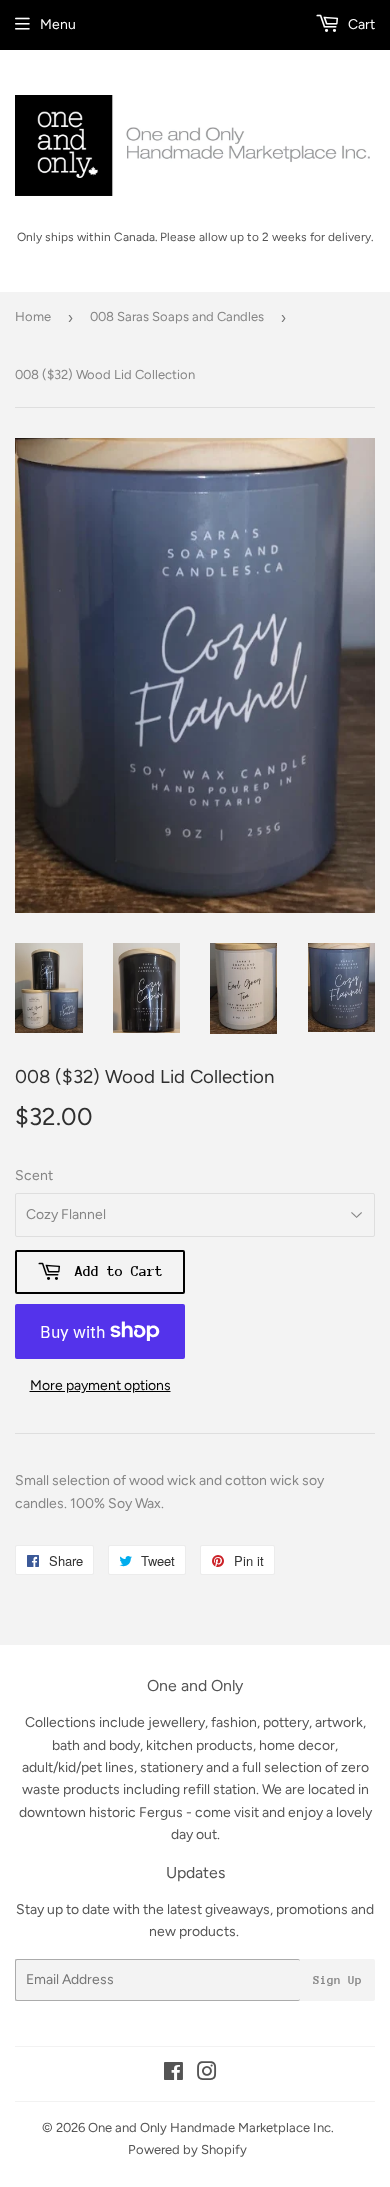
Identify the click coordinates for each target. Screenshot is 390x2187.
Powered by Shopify (187, 2149)
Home (33, 316)
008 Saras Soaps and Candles (177, 316)
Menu (58, 24)
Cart (360, 24)
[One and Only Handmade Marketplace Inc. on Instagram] (207, 2074)
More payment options (100, 1385)
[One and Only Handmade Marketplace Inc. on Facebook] (173, 2074)
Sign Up (337, 1980)
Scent (34, 1175)
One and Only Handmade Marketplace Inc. (211, 2127)
